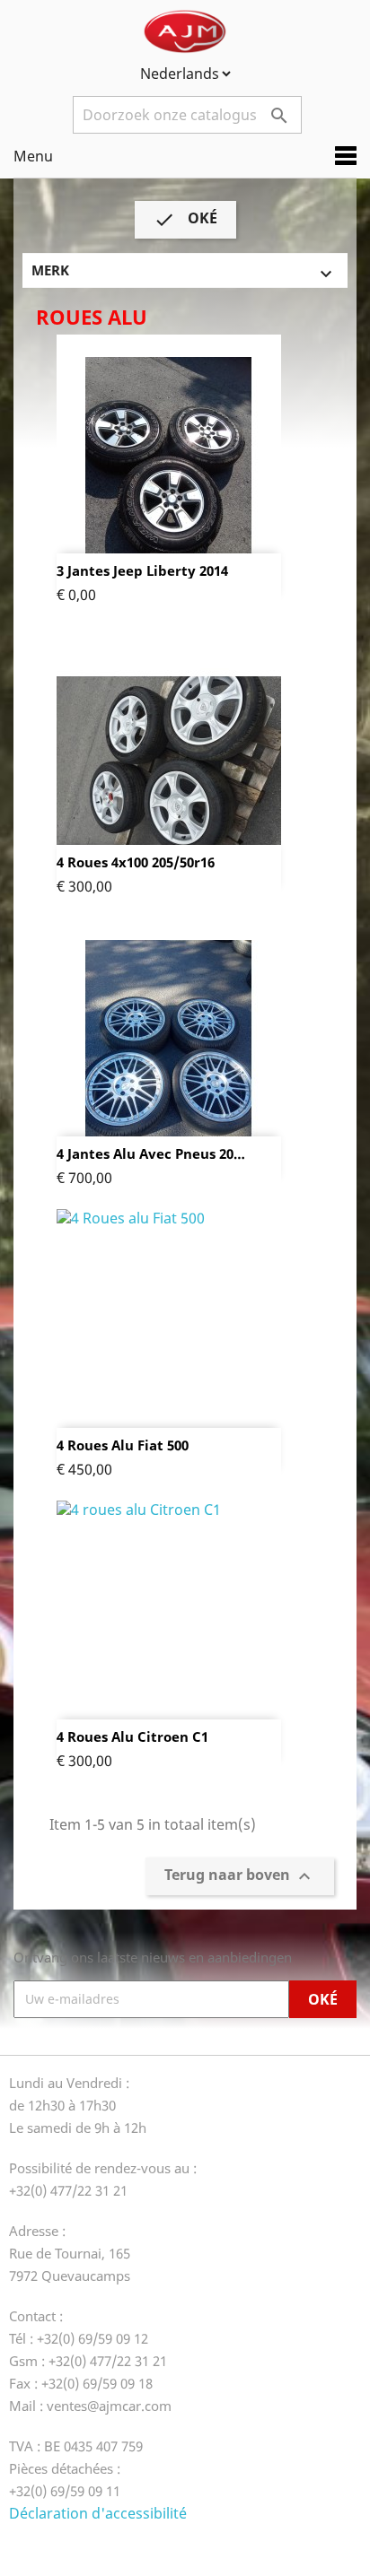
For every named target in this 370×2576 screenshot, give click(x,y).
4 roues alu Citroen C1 (132, 1737)
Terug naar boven (240, 1876)
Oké (185, 220)
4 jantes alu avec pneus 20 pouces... (145, 1154)
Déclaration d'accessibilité (98, 2513)
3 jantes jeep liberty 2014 (142, 571)
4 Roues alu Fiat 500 (123, 1445)
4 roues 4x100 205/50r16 (136, 862)
